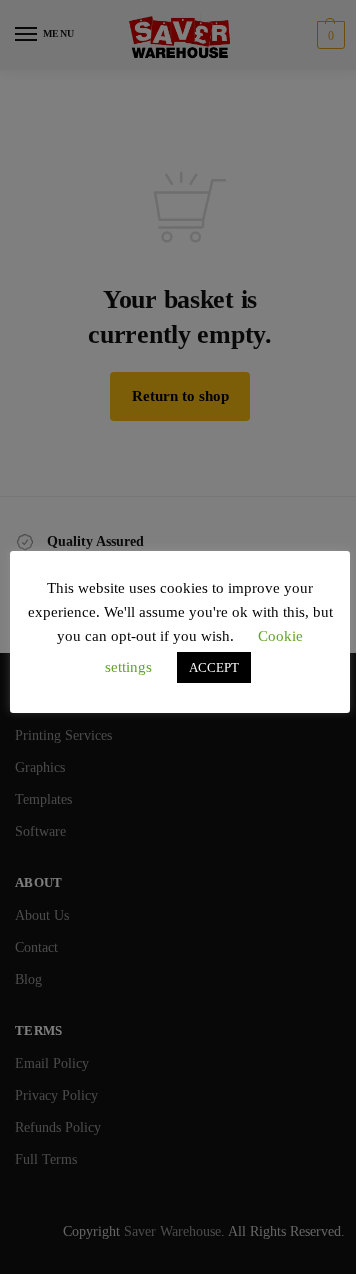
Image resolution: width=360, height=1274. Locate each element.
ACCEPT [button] (214, 667)
